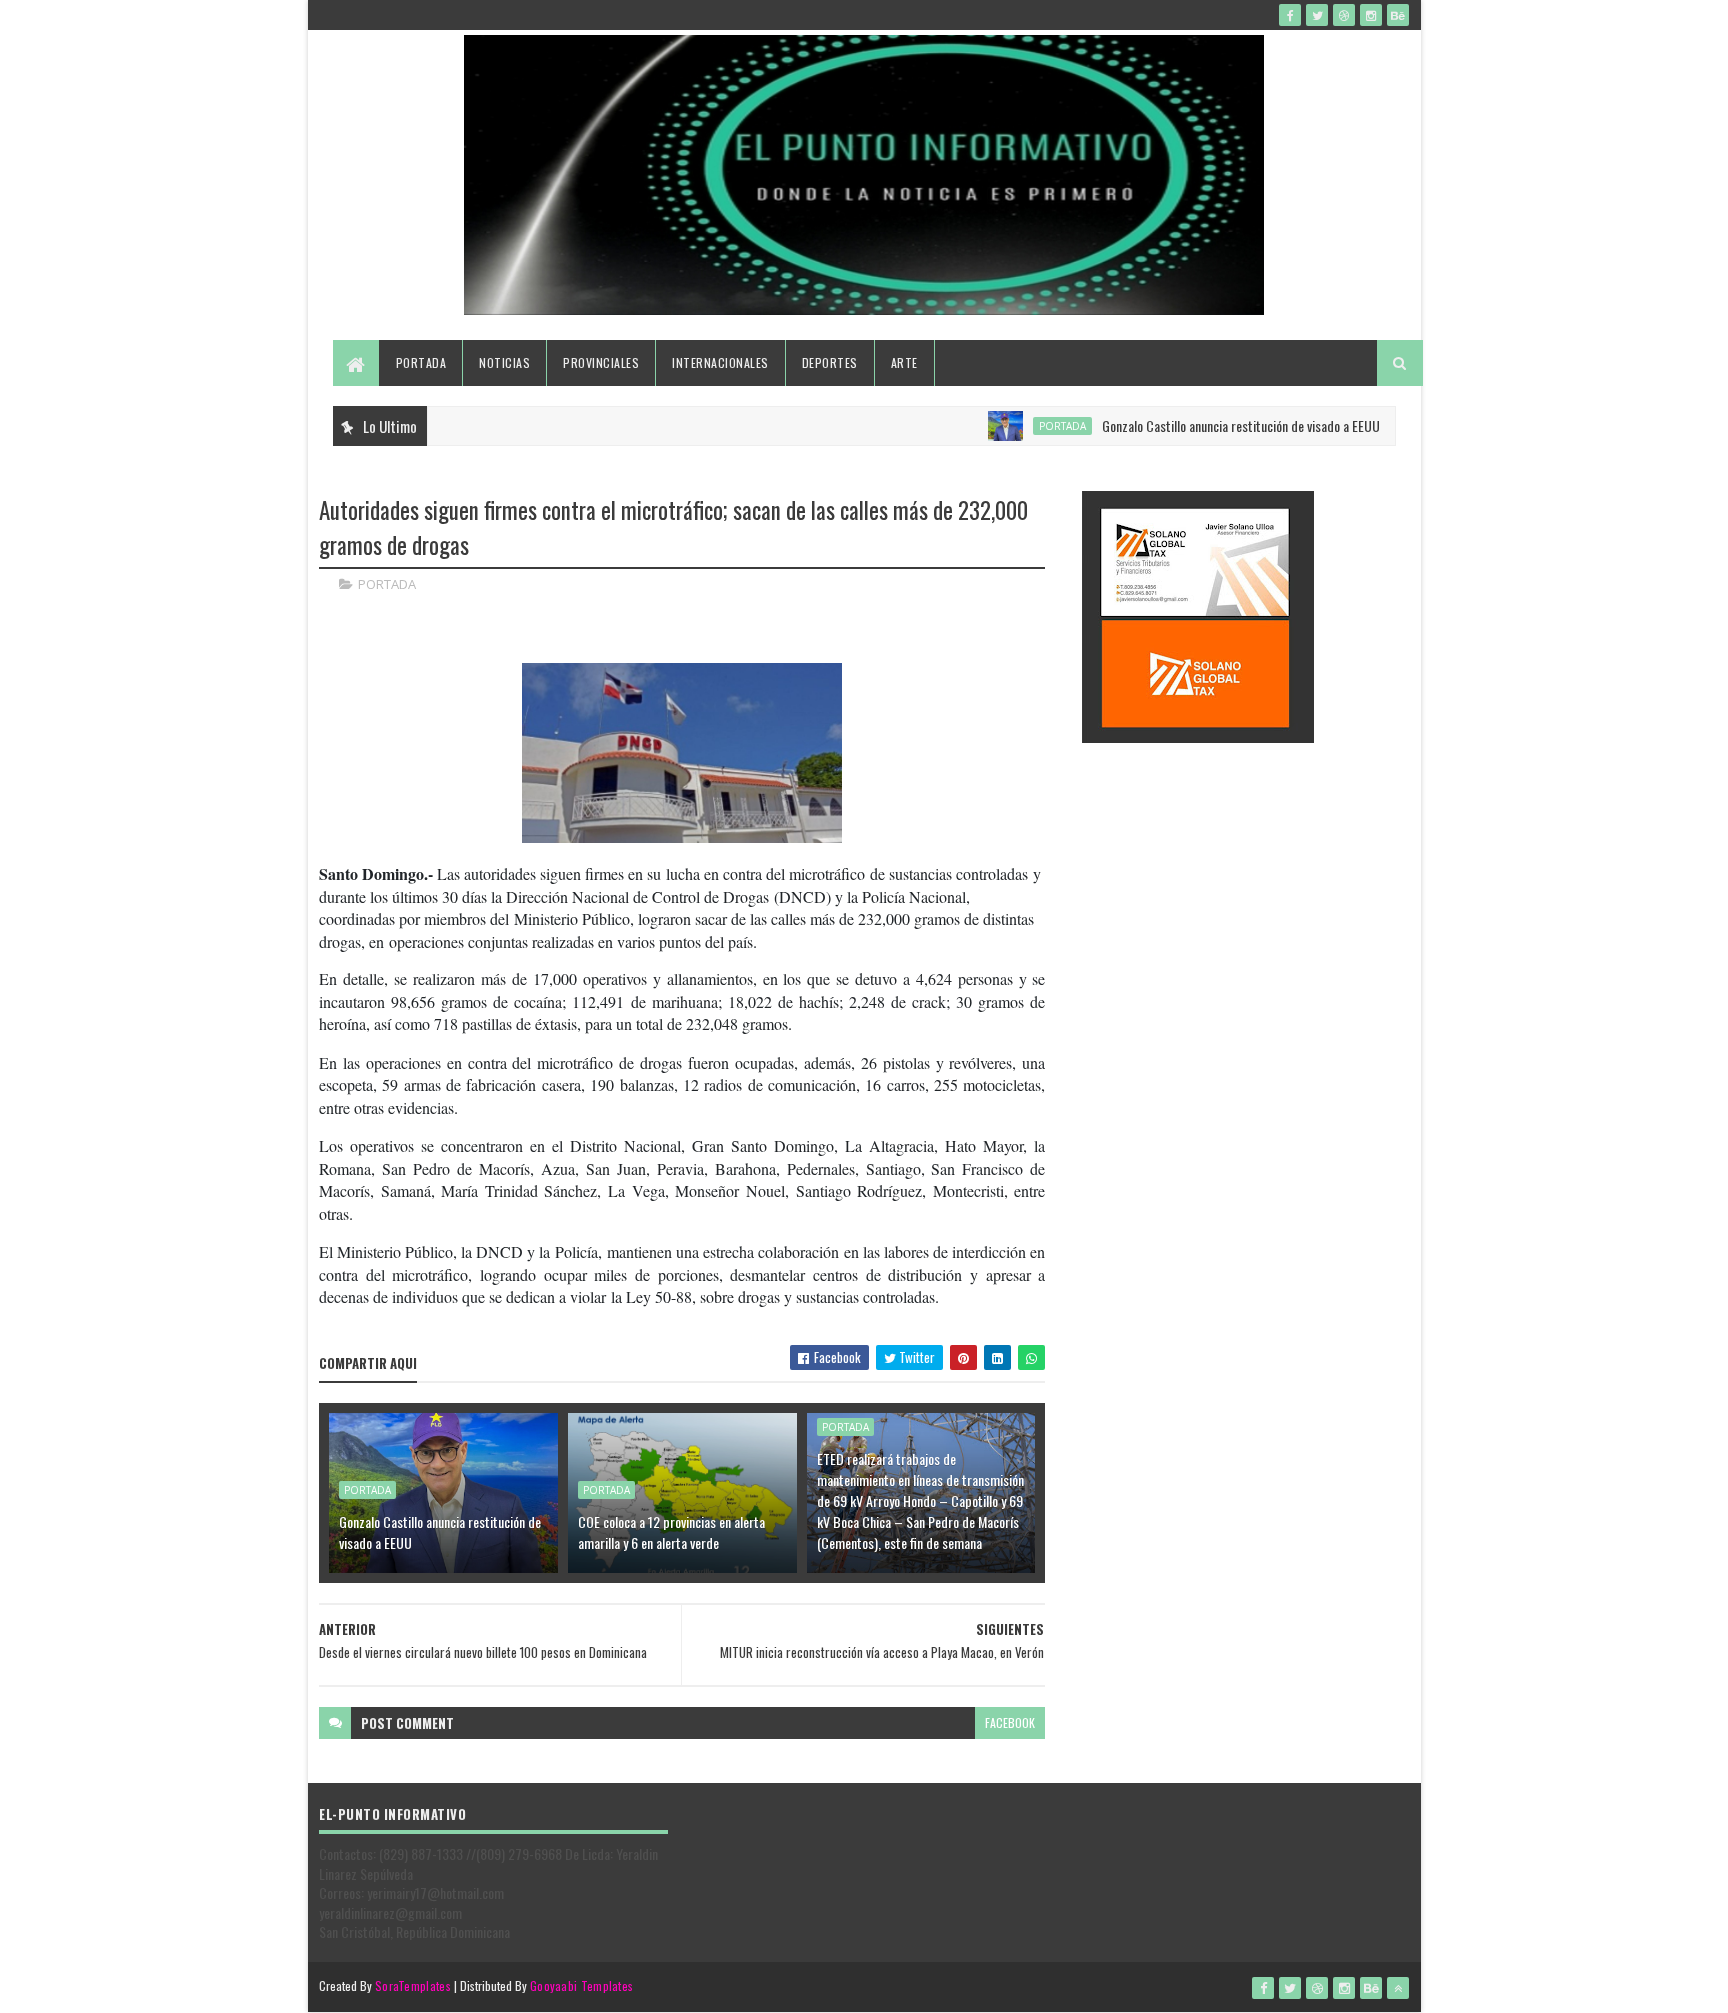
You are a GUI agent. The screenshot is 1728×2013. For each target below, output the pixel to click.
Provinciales (601, 362)
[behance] (1398, 15)
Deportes (830, 362)
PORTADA (1023, 426)
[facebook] (1290, 15)
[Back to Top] (1398, 1988)
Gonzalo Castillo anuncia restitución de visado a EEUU (1202, 425)
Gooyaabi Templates (581, 1985)
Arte (904, 362)
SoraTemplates (413, 1985)
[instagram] (1371, 15)
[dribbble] (1344, 15)
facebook (1010, 1722)
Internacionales (720, 362)
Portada (421, 362)
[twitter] (1317, 15)
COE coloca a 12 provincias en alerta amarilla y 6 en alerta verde (671, 1532)
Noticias (504, 362)
